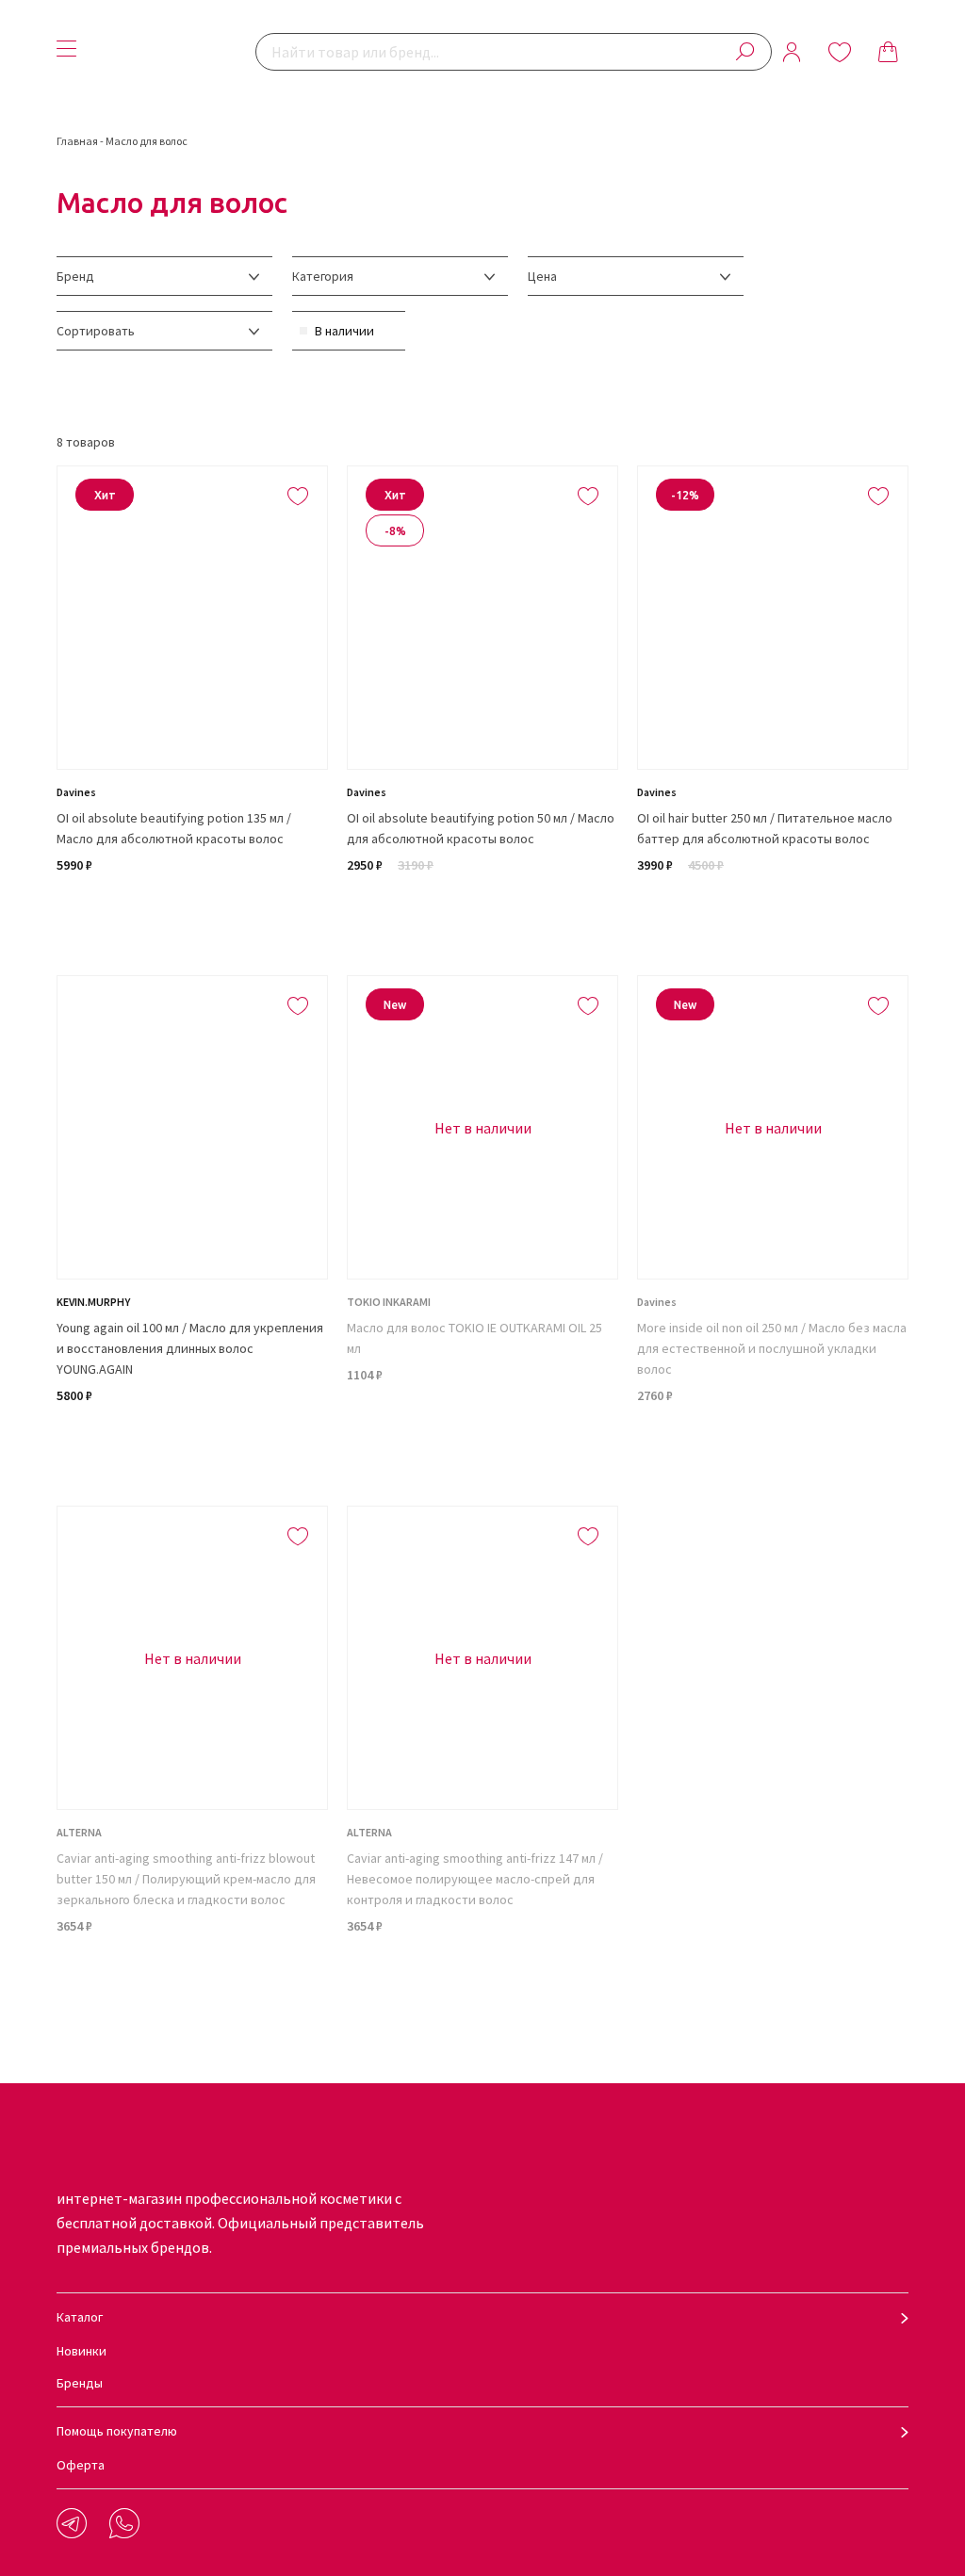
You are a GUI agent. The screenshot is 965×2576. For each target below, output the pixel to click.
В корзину (193, 913)
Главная (77, 141)
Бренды (80, 2383)
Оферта (81, 2465)
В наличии (344, 331)
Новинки (82, 2351)
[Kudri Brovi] (171, 52)
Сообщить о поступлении (482, 1443)
